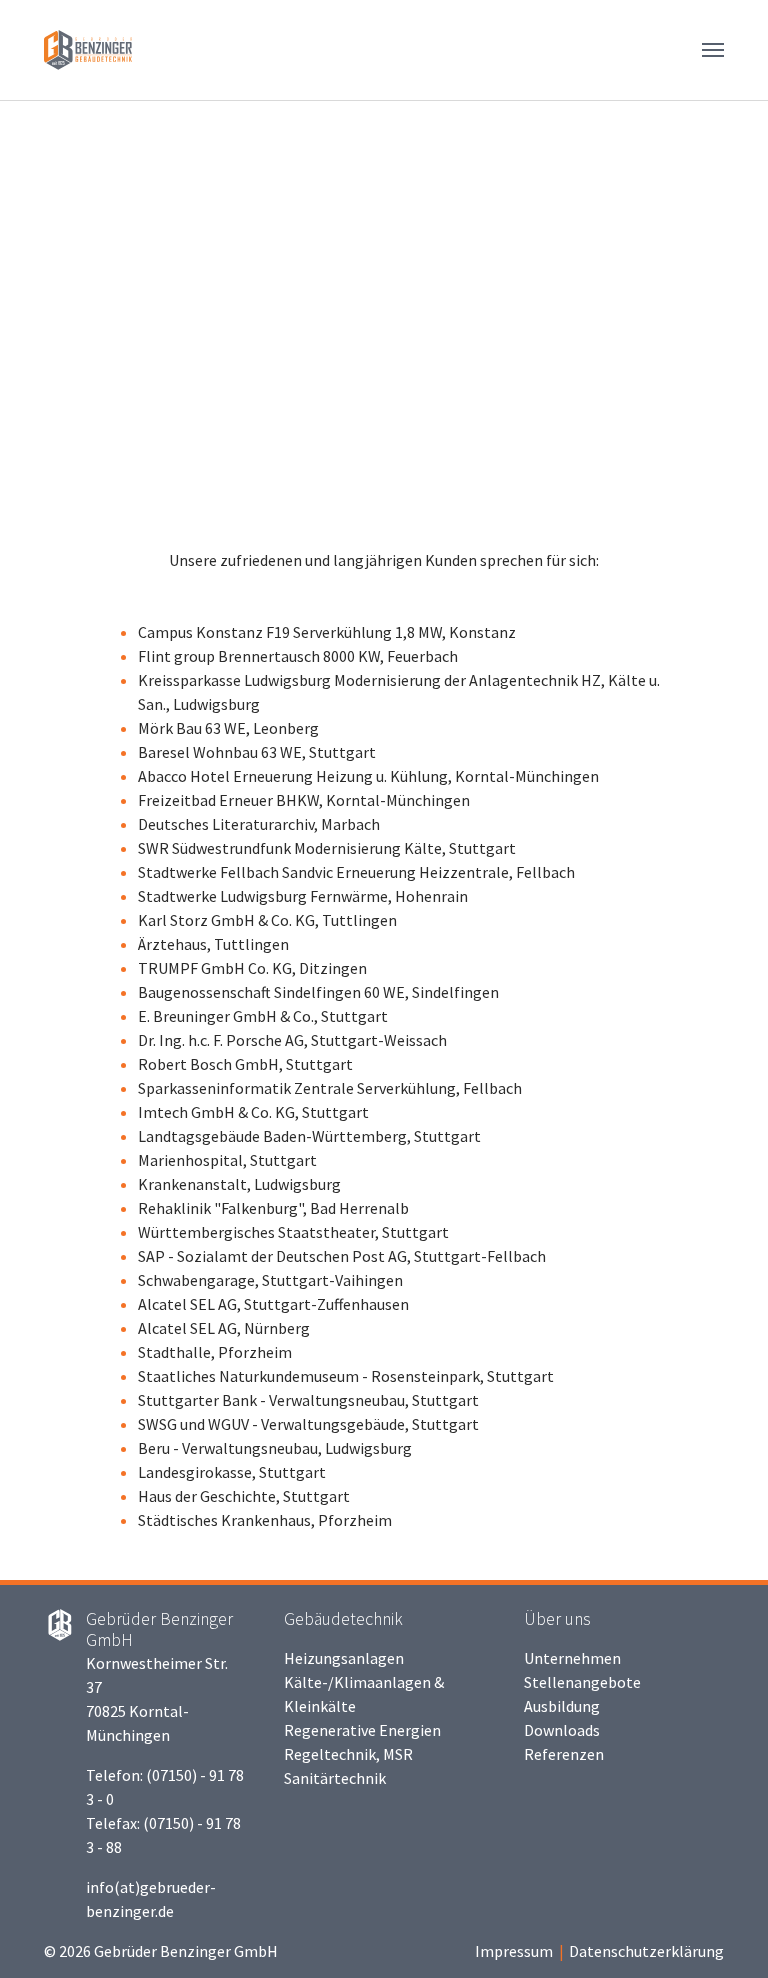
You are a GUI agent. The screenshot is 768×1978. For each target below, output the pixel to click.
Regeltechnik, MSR (348, 1754)
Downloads (562, 1730)
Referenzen (564, 1754)
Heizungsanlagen (344, 1658)
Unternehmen (572, 1658)
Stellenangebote (582, 1682)
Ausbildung (562, 1706)
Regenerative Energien (362, 1730)
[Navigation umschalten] (713, 50)
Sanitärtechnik (335, 1778)
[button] (50, 300)
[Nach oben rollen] (724, 1934)
